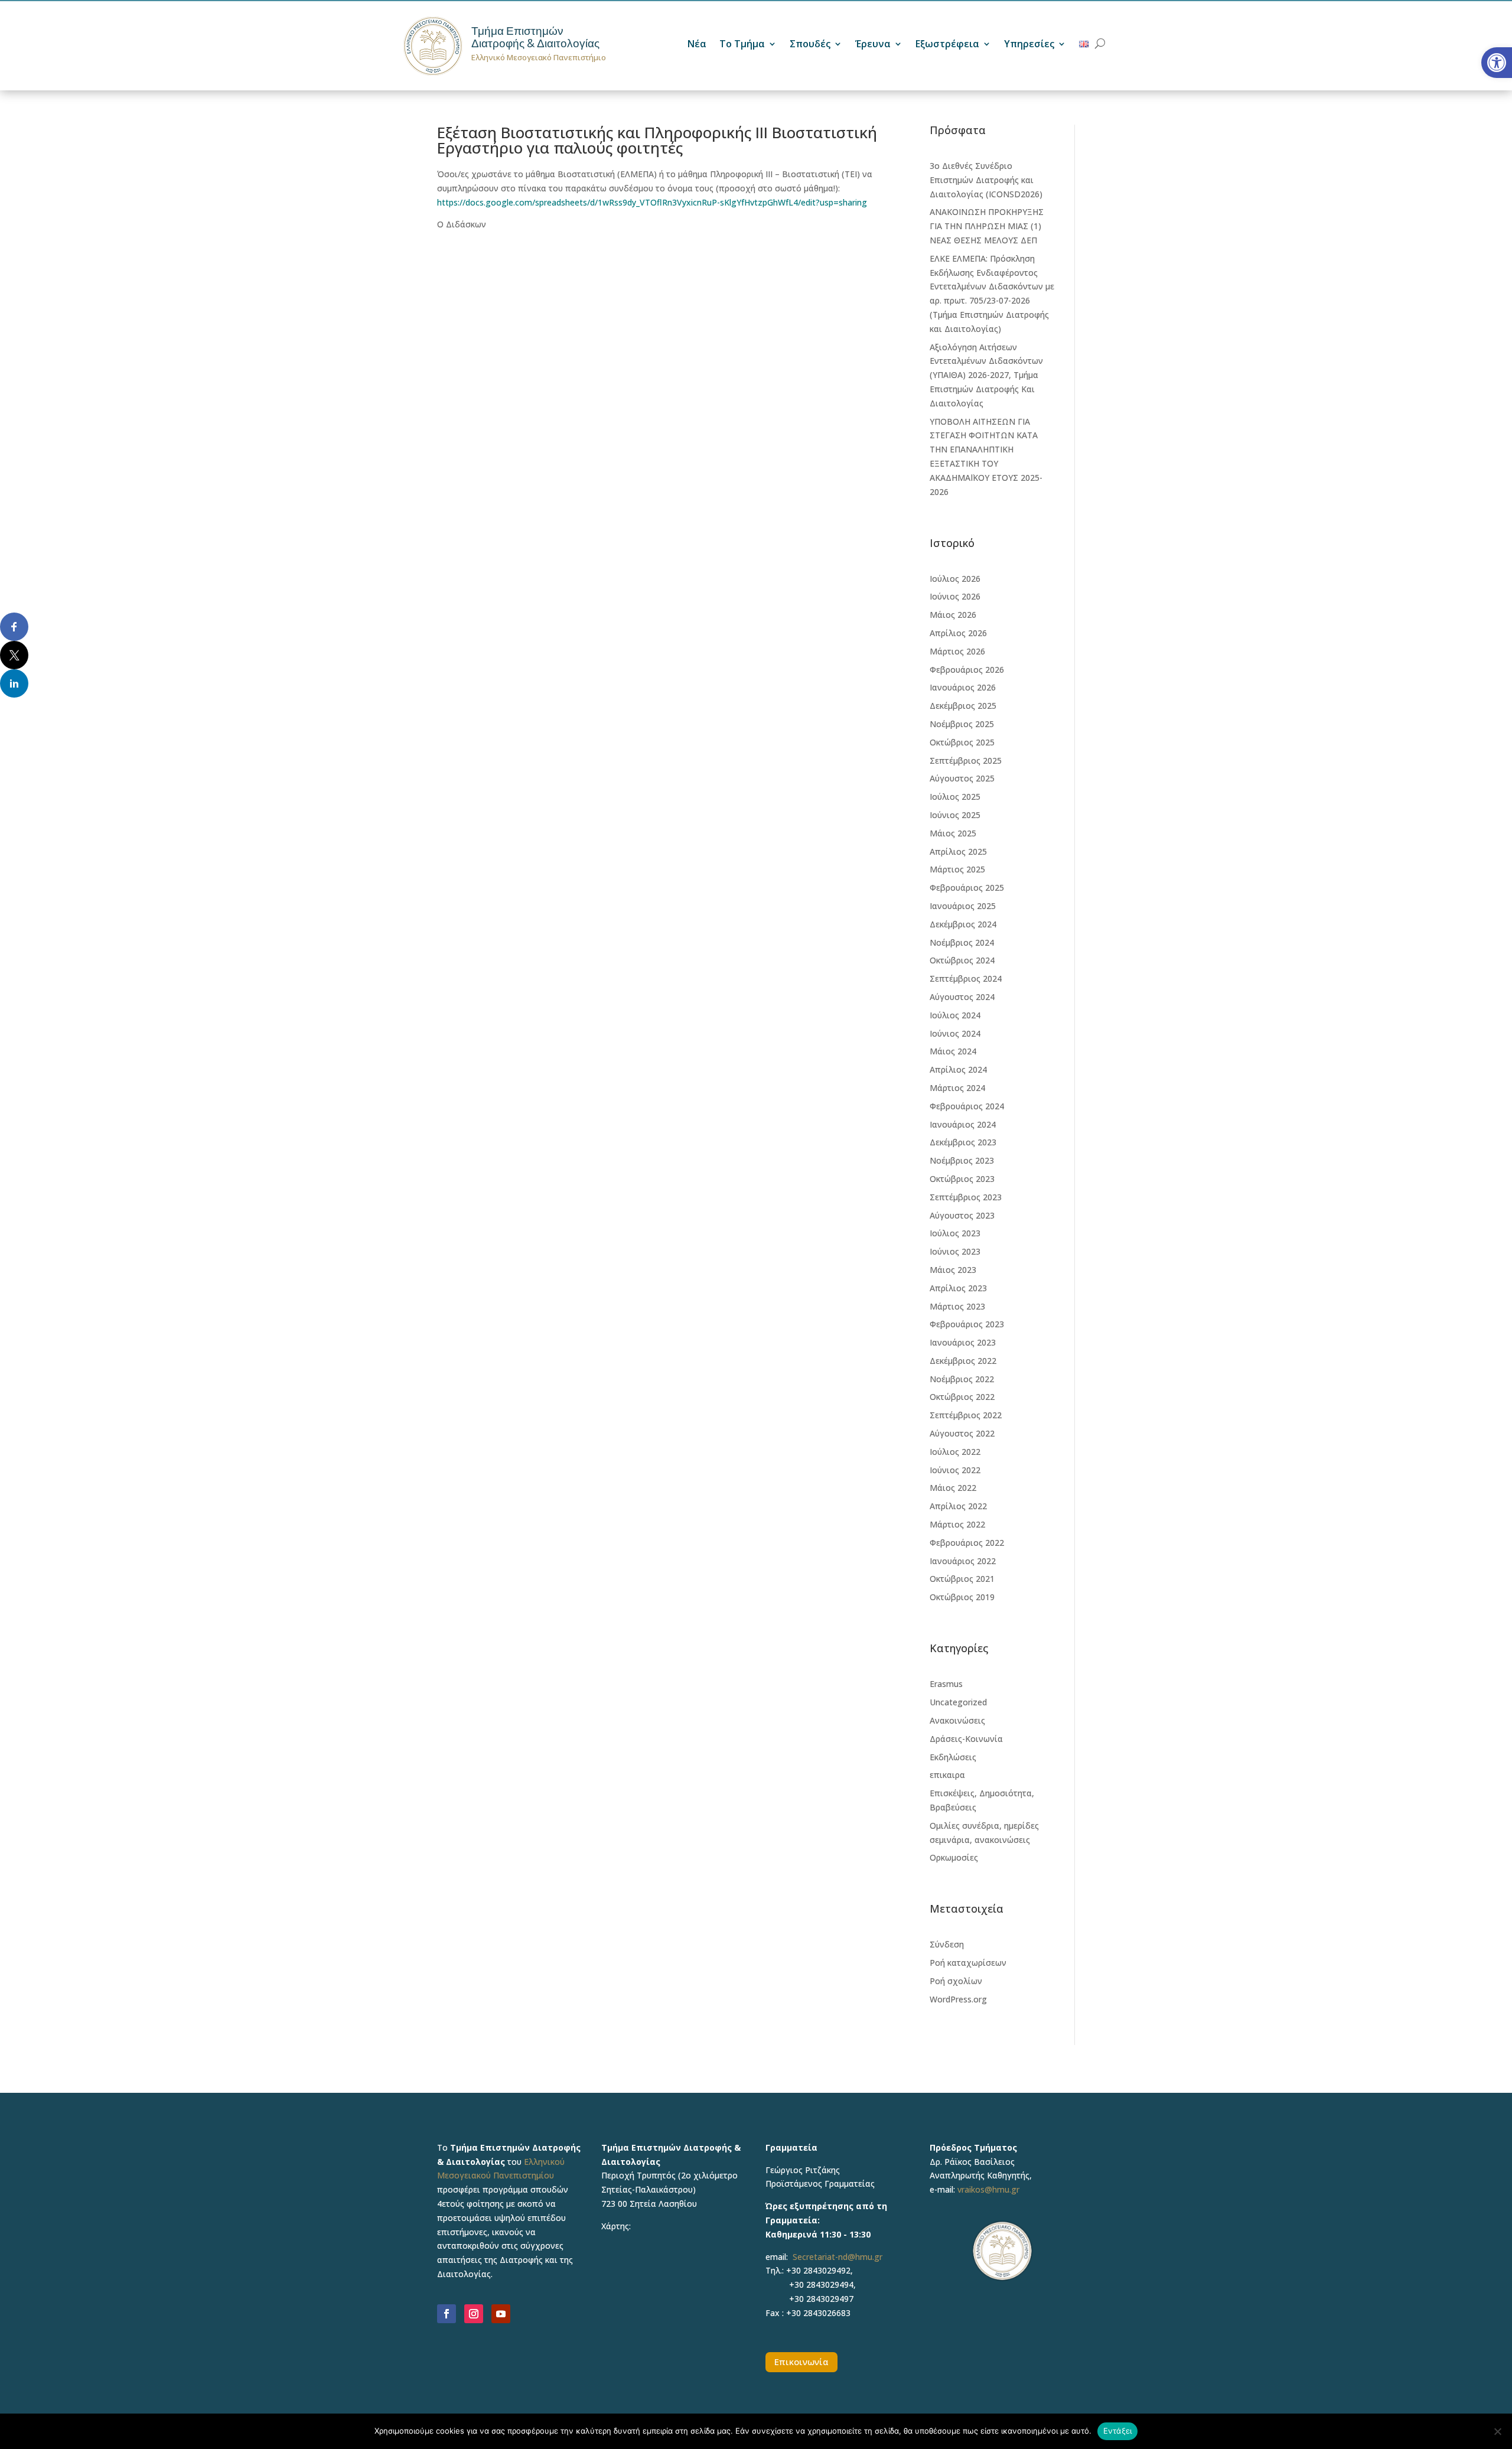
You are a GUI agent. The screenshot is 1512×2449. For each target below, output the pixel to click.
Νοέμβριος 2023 (962, 1160)
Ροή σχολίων (956, 1981)
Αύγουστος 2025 (962, 778)
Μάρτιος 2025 (957, 869)
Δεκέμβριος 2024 (963, 924)
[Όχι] (1497, 2431)
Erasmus (946, 1684)
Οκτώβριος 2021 (962, 1579)
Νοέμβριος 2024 (962, 942)
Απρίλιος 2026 (958, 633)
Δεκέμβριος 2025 (963, 706)
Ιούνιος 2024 (955, 1033)
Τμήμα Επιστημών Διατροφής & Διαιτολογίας (535, 37)
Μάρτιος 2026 (957, 651)
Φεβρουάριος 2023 (967, 1324)
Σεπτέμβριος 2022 (966, 1415)
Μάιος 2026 (953, 615)
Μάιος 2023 (953, 1270)
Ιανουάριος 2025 (963, 906)
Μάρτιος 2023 (957, 1306)
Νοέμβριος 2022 (962, 1379)
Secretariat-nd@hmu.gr (838, 2257)
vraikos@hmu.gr (988, 2189)
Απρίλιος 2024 (958, 1069)
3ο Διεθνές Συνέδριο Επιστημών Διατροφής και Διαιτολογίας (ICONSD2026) (986, 180)
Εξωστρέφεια (947, 45)
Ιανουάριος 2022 (963, 1561)
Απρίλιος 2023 (958, 1288)
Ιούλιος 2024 (955, 1015)
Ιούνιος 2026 (955, 596)
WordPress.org (958, 1999)
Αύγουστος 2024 (962, 997)
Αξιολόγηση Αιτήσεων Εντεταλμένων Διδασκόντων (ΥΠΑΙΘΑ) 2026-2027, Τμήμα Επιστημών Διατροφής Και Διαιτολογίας (986, 375)
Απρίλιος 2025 (958, 851)
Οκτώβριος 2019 (962, 1597)
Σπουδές (810, 45)
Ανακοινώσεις (957, 1720)
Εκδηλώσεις (953, 1757)
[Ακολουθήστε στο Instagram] (474, 2314)
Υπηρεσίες (1029, 45)
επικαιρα (947, 1775)
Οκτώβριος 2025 (962, 742)
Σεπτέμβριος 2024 (966, 978)
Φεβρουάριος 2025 (967, 888)
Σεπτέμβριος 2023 (966, 1197)
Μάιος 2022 (953, 1488)
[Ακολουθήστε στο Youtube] (501, 2314)
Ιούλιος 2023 (955, 1233)
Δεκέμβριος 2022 (963, 1361)
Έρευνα (873, 45)
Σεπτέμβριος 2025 (966, 761)
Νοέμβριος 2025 (962, 724)
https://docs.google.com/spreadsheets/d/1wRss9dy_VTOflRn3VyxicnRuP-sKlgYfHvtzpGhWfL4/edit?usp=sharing (652, 202)
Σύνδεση (947, 1944)
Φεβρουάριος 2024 (967, 1106)
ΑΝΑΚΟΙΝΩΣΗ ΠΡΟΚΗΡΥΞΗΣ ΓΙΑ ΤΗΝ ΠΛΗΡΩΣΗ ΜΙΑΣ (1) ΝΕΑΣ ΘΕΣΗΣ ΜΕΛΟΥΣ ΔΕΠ (987, 226)
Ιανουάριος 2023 (963, 1342)
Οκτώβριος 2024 (962, 960)
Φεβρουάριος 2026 (967, 670)
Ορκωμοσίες (954, 1857)
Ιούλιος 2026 (955, 579)
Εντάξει (1118, 2431)
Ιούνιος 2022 (955, 1470)
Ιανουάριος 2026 (963, 687)
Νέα (697, 45)
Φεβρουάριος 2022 (967, 1543)
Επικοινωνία (801, 2362)
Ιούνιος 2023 (955, 1251)
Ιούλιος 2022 (955, 1452)
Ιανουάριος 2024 (963, 1124)
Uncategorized (958, 1702)
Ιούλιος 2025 (955, 797)
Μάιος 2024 (953, 1051)
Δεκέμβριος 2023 (963, 1142)
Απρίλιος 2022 (958, 1506)
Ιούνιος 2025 (955, 815)
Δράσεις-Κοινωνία (966, 1739)
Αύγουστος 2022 (962, 1433)
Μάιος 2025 (953, 833)
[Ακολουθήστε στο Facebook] (447, 2314)
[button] (1497, 63)
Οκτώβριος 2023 (962, 1179)
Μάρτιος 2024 (957, 1088)
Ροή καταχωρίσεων (968, 1963)
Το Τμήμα (742, 45)
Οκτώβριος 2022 (962, 1397)
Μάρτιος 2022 (957, 1524)
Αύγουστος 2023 (962, 1215)
